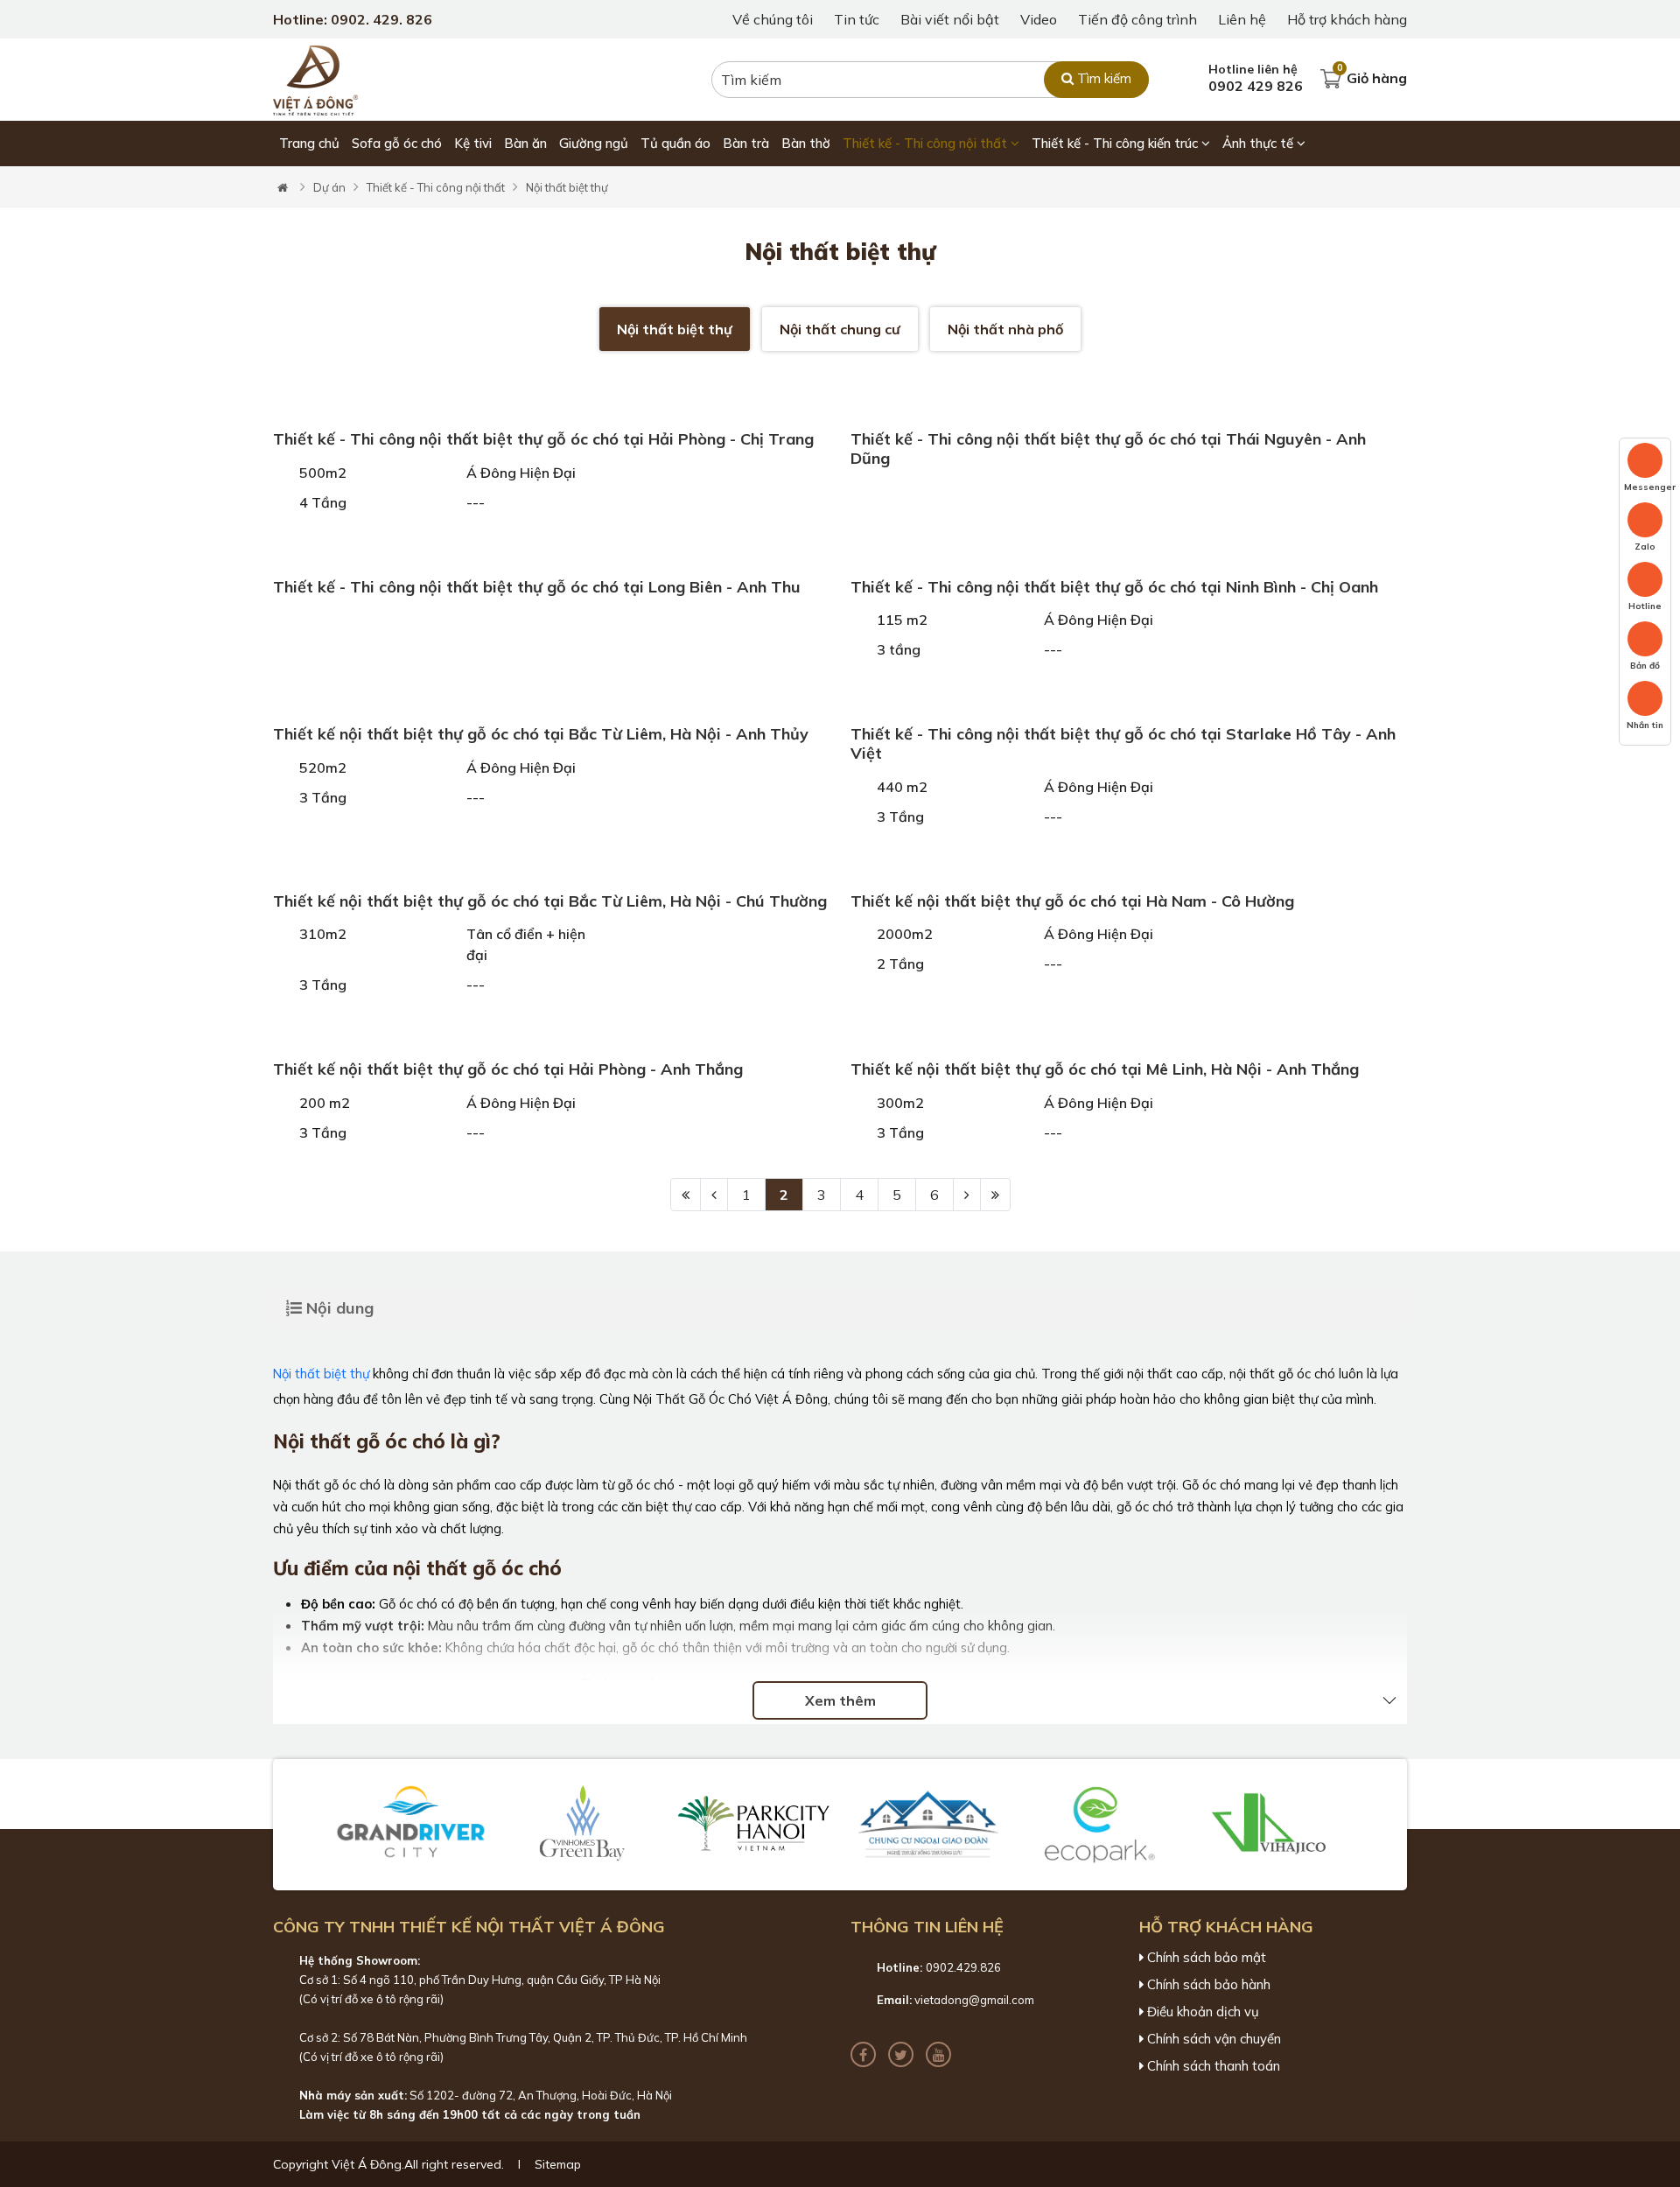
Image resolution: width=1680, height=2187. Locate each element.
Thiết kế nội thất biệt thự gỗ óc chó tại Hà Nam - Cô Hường (1072, 901)
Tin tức (857, 19)
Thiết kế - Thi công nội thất (927, 143)
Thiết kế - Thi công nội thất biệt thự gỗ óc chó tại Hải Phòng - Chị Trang (543, 439)
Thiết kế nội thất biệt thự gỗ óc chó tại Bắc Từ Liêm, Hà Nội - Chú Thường (550, 901)
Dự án (329, 187)
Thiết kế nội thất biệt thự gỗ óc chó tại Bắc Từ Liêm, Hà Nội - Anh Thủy (541, 734)
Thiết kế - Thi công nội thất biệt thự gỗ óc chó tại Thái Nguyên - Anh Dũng (1108, 449)
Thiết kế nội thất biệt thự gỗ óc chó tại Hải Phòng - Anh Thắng (508, 1069)
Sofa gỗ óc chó (397, 143)
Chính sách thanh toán (1212, 2066)
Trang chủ (309, 143)
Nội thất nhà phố (1005, 329)
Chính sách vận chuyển (1212, 2039)
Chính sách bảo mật (1205, 1958)
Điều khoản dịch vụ (1201, 2012)
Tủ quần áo (675, 143)
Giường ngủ (594, 143)
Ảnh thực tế (1260, 143)
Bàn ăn (525, 143)
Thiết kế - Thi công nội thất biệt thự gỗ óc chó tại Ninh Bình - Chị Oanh (1114, 587)
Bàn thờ (806, 143)
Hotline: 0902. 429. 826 (353, 19)
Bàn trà (746, 143)
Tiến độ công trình (1137, 19)
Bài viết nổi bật (950, 19)
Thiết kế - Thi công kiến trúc (1116, 143)
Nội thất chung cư (840, 329)
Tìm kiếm (1102, 78)
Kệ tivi (473, 143)
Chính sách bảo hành (1207, 1985)
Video (1039, 19)
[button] (303, 1825)
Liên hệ (1242, 19)
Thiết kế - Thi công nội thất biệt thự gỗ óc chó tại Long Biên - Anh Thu (537, 587)
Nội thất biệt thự (567, 187)
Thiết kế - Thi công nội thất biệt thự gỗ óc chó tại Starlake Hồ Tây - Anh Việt (1123, 743)
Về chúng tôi (773, 19)
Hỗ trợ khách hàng (1347, 19)
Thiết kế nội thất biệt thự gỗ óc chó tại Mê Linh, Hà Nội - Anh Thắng (1105, 1069)
